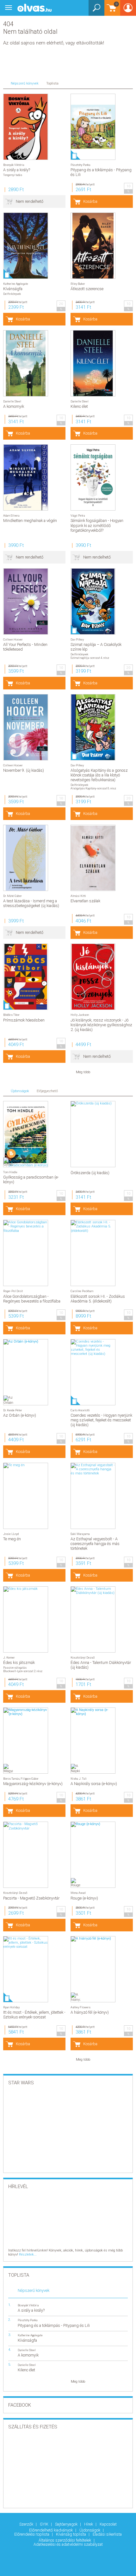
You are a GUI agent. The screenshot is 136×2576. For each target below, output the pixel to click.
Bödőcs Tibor (11, 1015)
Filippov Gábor (30, 1779)
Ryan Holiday (11, 2007)
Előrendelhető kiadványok (51, 2530)
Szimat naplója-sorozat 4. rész (90, 658)
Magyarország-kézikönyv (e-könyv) (33, 1784)
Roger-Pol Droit (13, 1291)
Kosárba (90, 201)
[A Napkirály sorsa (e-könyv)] (93, 1712)
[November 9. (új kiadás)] (26, 727)
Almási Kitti (78, 896)
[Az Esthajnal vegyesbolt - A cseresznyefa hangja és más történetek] (93, 1469)
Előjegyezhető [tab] (47, 1091)
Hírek (89, 2524)
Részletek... (28, 2254)
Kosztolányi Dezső (83, 1657)
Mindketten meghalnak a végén (30, 521)
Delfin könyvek (12, 294)
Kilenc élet (79, 406)
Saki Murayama (80, 1534)
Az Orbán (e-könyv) (20, 1415)
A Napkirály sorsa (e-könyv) (94, 1784)
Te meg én (12, 1539)
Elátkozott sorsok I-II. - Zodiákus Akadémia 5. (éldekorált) (98, 1299)
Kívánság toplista (71, 2534)
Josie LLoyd (11, 1534)
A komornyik (14, 406)
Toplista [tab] (52, 83)
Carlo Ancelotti (80, 1410)
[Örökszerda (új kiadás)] (93, 1104)
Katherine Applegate (16, 284)
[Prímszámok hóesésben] (26, 977)
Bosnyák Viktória (14, 165)
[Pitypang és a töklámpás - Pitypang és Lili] (93, 127)
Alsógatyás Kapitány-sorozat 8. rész (93, 788)
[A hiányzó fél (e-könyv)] (93, 1939)
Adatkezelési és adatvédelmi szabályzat (68, 2544)
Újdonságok (90, 2530)
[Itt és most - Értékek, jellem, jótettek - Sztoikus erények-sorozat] (26, 1943)
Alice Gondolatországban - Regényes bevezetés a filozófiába (32, 1299)
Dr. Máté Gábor (12, 896)
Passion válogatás (15, 1668)
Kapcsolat (108, 2524)
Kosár (111, 11)
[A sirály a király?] (26, 127)
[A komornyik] (26, 363)
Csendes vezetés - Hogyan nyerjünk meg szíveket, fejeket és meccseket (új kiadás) (101, 1420)
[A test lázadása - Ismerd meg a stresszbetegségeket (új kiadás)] (26, 858)
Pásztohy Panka (80, 165)
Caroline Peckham (82, 1291)
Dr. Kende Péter (13, 1410)
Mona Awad (78, 1893)
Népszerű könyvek (34, 2290)
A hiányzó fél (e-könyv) (90, 2012)
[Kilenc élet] (93, 363)
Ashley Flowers (80, 2007)
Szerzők (27, 2524)
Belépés (128, 10)
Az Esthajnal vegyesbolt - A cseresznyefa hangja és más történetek (95, 1544)
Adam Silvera (11, 515)
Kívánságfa (13, 289)
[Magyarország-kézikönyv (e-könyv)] (26, 1712)
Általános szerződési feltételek (65, 2540)
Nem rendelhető (30, 201)
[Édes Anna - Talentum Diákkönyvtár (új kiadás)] (93, 1591)
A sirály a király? (17, 170)
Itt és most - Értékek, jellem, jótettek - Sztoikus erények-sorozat (34, 2015)
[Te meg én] (26, 1466)
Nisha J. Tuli (79, 1779)
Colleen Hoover (13, 639)
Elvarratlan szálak (85, 901)
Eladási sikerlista (107, 2534)
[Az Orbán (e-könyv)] (26, 1342)
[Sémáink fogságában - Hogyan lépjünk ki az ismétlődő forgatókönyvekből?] (93, 477)
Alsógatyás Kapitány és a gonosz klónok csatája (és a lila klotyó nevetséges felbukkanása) (99, 775)
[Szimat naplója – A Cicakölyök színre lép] (93, 601)
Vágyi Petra (78, 515)
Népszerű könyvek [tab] (25, 83)
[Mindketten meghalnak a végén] (26, 477)
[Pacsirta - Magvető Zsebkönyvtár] (26, 1826)
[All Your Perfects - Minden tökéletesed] (26, 601)
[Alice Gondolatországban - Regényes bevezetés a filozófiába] (26, 1226)
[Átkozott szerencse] (93, 246)
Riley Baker (78, 284)
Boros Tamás (11, 1779)
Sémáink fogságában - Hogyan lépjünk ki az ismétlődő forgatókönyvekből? (97, 525)
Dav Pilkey (77, 639)
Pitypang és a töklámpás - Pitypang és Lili (54, 2325)
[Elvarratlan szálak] (93, 858)
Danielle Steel (12, 401)
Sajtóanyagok (67, 2524)
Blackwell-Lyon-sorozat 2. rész (23, 1671)
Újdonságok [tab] (20, 1091)
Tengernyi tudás (13, 175)
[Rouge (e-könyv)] (93, 1824)
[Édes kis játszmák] (26, 1589)
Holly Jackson (80, 1015)
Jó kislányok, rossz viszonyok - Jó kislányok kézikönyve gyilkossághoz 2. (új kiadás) (101, 1025)
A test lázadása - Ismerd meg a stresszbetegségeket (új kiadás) (31, 903)
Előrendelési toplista (32, 2534)
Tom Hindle (10, 1172)
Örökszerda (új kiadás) (90, 1173)
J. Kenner (9, 1657)
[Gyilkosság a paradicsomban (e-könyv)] (26, 1134)
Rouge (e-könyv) (84, 1898)
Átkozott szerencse (87, 289)
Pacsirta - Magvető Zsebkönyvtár (31, 1898)
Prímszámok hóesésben (24, 1020)
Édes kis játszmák (19, 1663)
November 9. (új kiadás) (24, 770)
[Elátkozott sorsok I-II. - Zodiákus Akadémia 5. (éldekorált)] (93, 1226)
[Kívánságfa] (26, 246)
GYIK (45, 2524)
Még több (83, 1072)
